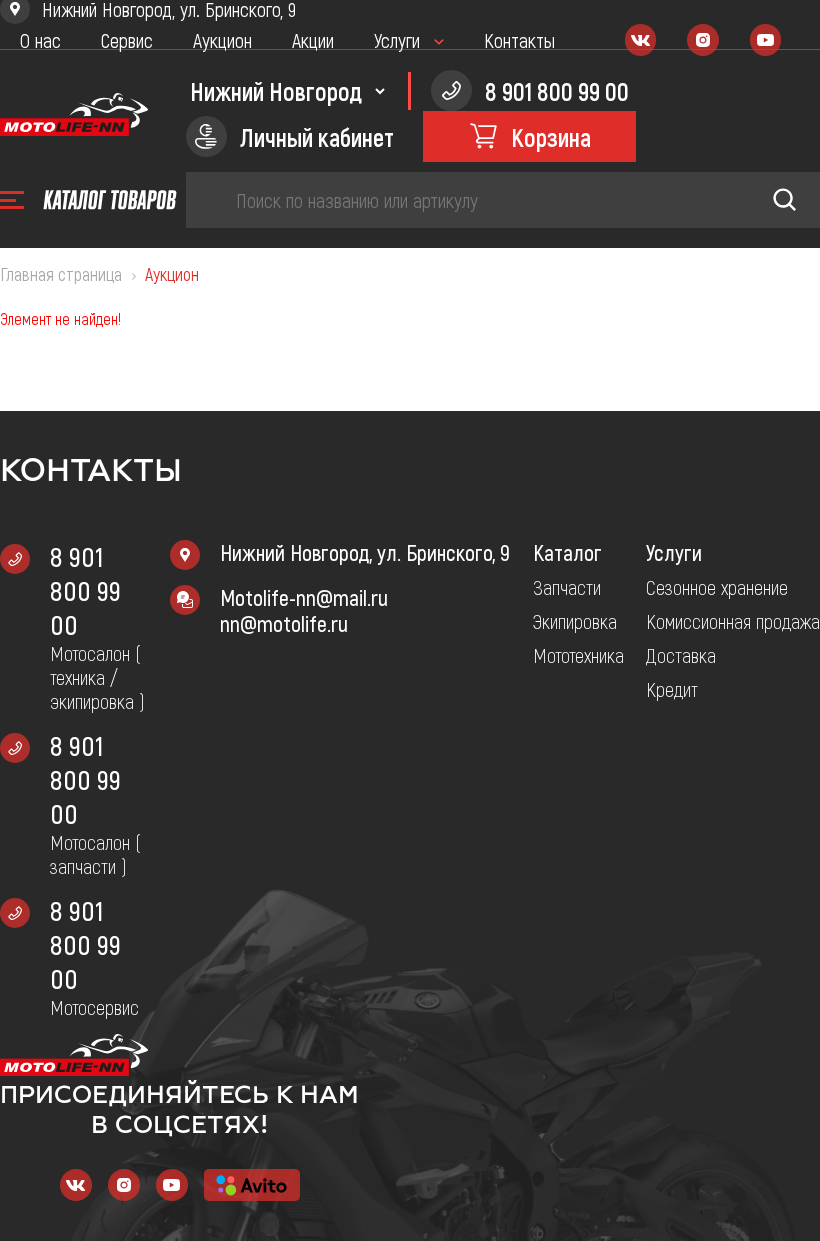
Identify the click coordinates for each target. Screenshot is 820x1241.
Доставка (681, 655)
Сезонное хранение (717, 587)
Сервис (127, 40)
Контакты (519, 40)
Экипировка (575, 621)
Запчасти (567, 587)
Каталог (567, 552)
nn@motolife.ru (284, 623)
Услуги (397, 40)
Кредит (672, 689)
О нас (40, 40)
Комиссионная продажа (733, 621)
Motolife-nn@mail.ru (304, 597)
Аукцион (222, 40)
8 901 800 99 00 (85, 590)
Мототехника (578, 655)
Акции (313, 40)
